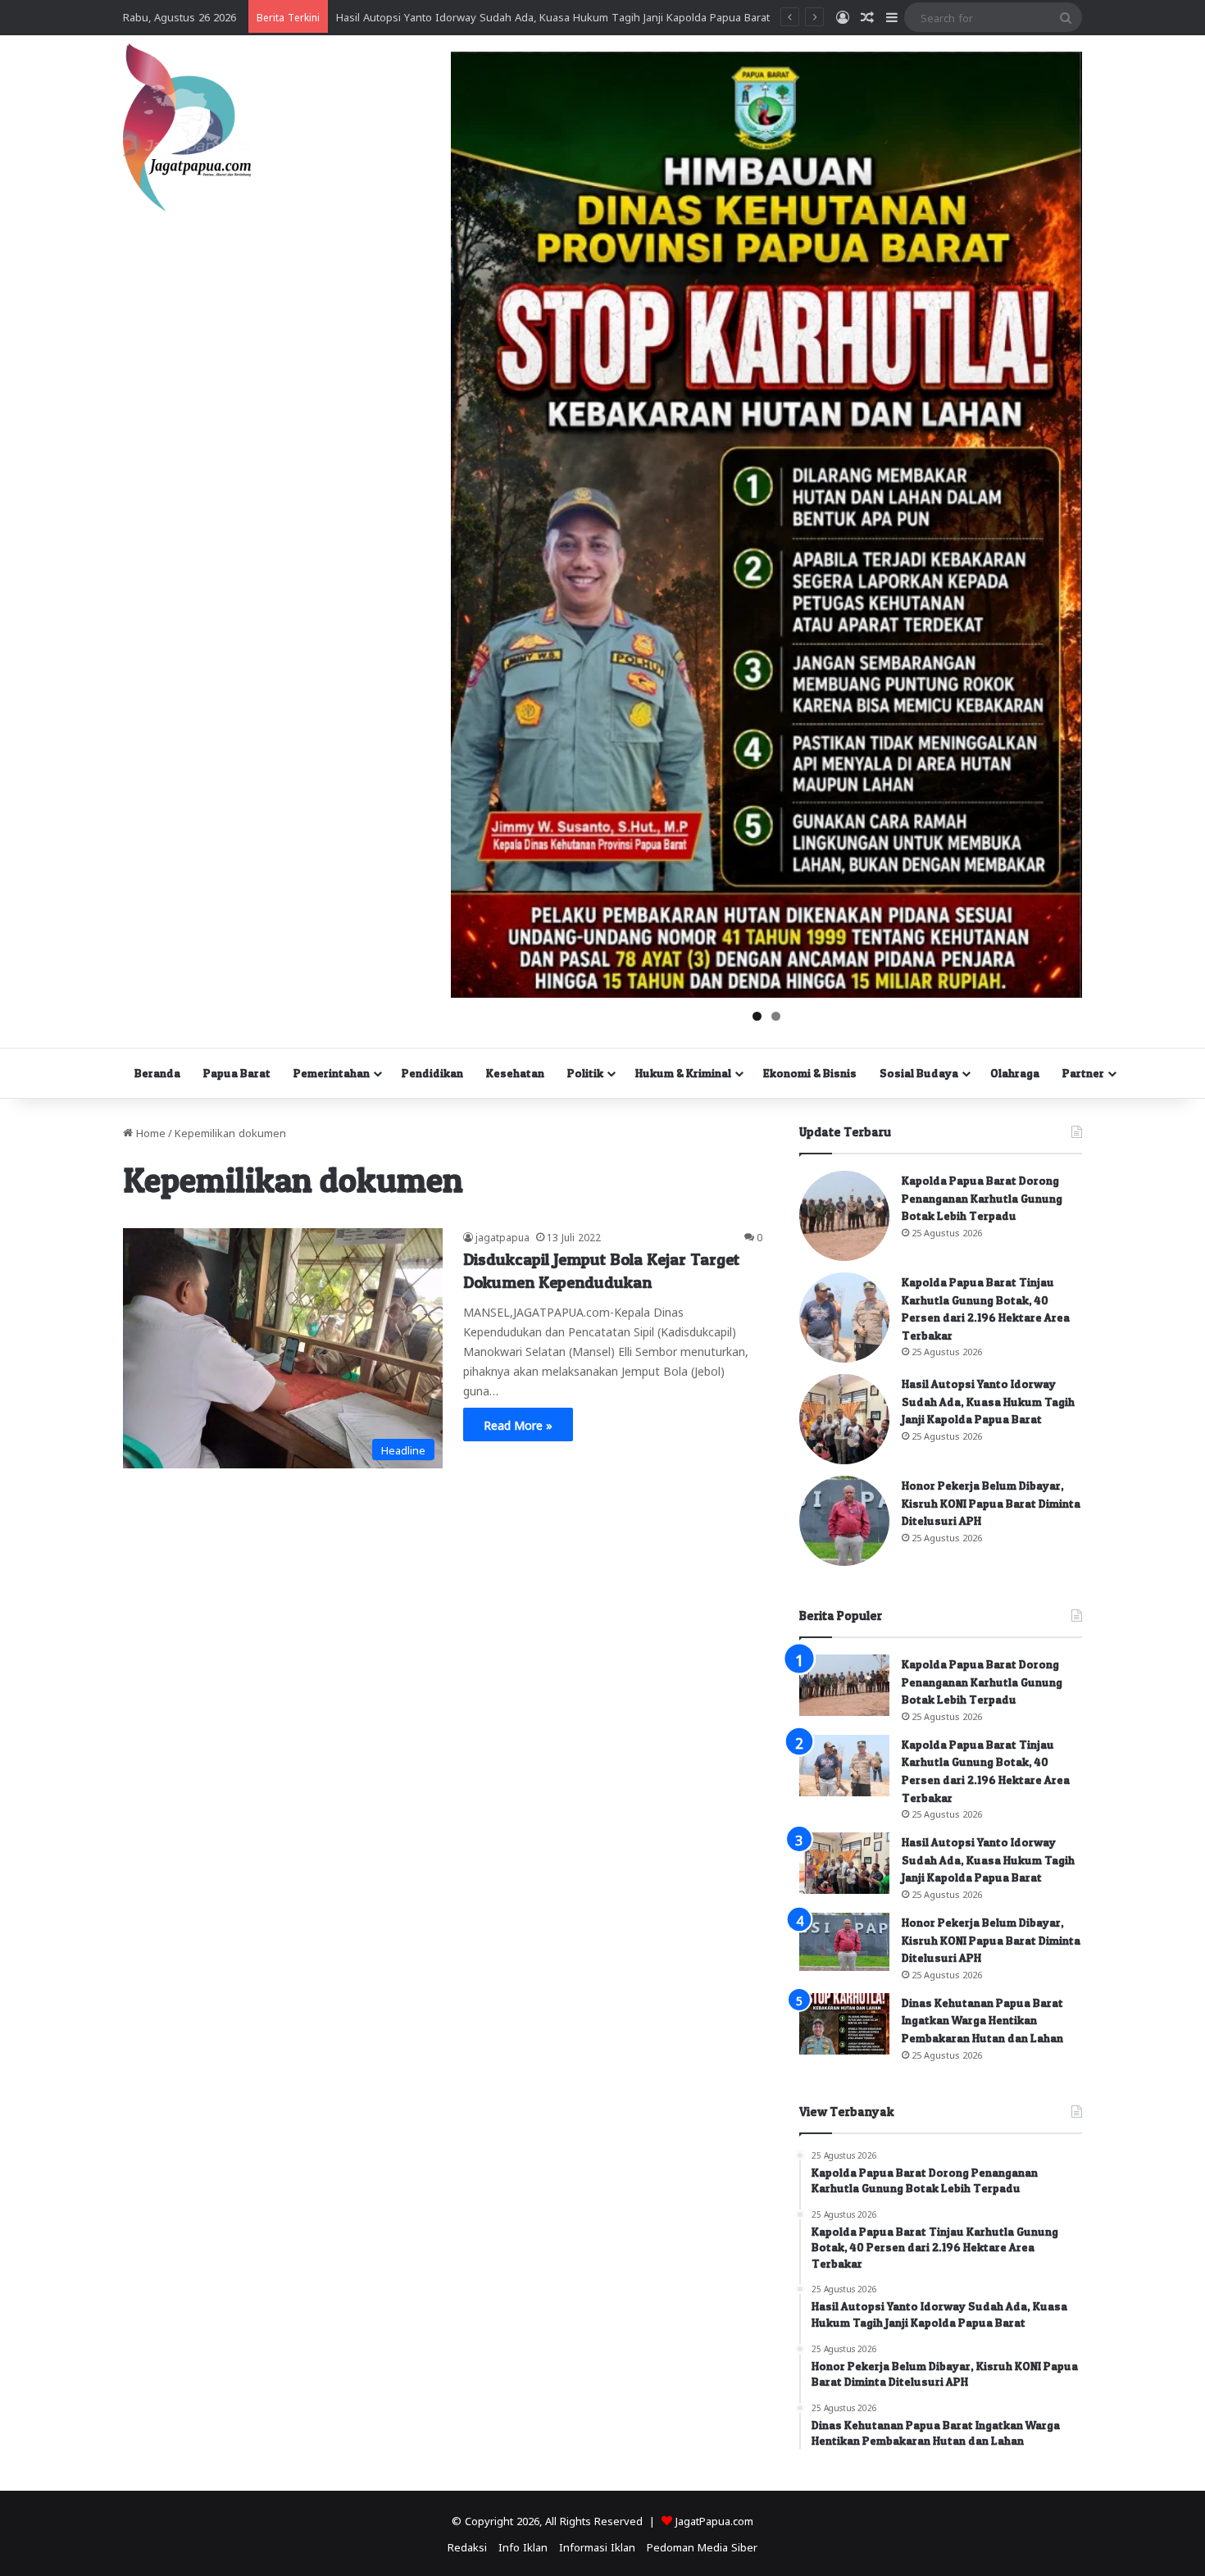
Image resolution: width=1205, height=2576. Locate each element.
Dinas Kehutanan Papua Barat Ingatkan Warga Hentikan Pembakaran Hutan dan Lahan (982, 2020)
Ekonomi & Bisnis (810, 1073)
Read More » (518, 1424)
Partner (1083, 1073)
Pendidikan (432, 1073)
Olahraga (1015, 1073)
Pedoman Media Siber (702, 2546)
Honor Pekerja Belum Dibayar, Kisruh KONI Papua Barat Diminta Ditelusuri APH (991, 1503)
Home (149, 1132)
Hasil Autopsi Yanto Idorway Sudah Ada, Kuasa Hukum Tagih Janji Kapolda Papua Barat (988, 1401)
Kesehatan (515, 1073)
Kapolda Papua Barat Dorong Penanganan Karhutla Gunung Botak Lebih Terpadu (982, 1198)
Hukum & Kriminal (683, 1073)
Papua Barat (237, 1073)
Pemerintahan (332, 1073)
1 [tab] (757, 1016)
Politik (585, 1073)
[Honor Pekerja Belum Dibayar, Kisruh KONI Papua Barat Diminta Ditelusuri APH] (844, 1521)
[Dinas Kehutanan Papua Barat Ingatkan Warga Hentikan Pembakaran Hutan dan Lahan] (844, 2024)
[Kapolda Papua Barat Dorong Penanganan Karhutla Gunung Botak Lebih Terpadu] (844, 1216)
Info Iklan (523, 2546)
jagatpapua (502, 1236)
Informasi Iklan (597, 2546)
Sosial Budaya (919, 1073)
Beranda (157, 1073)
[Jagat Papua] (187, 127)
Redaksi (467, 2546)
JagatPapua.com (714, 2520)
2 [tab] (776, 1016)
